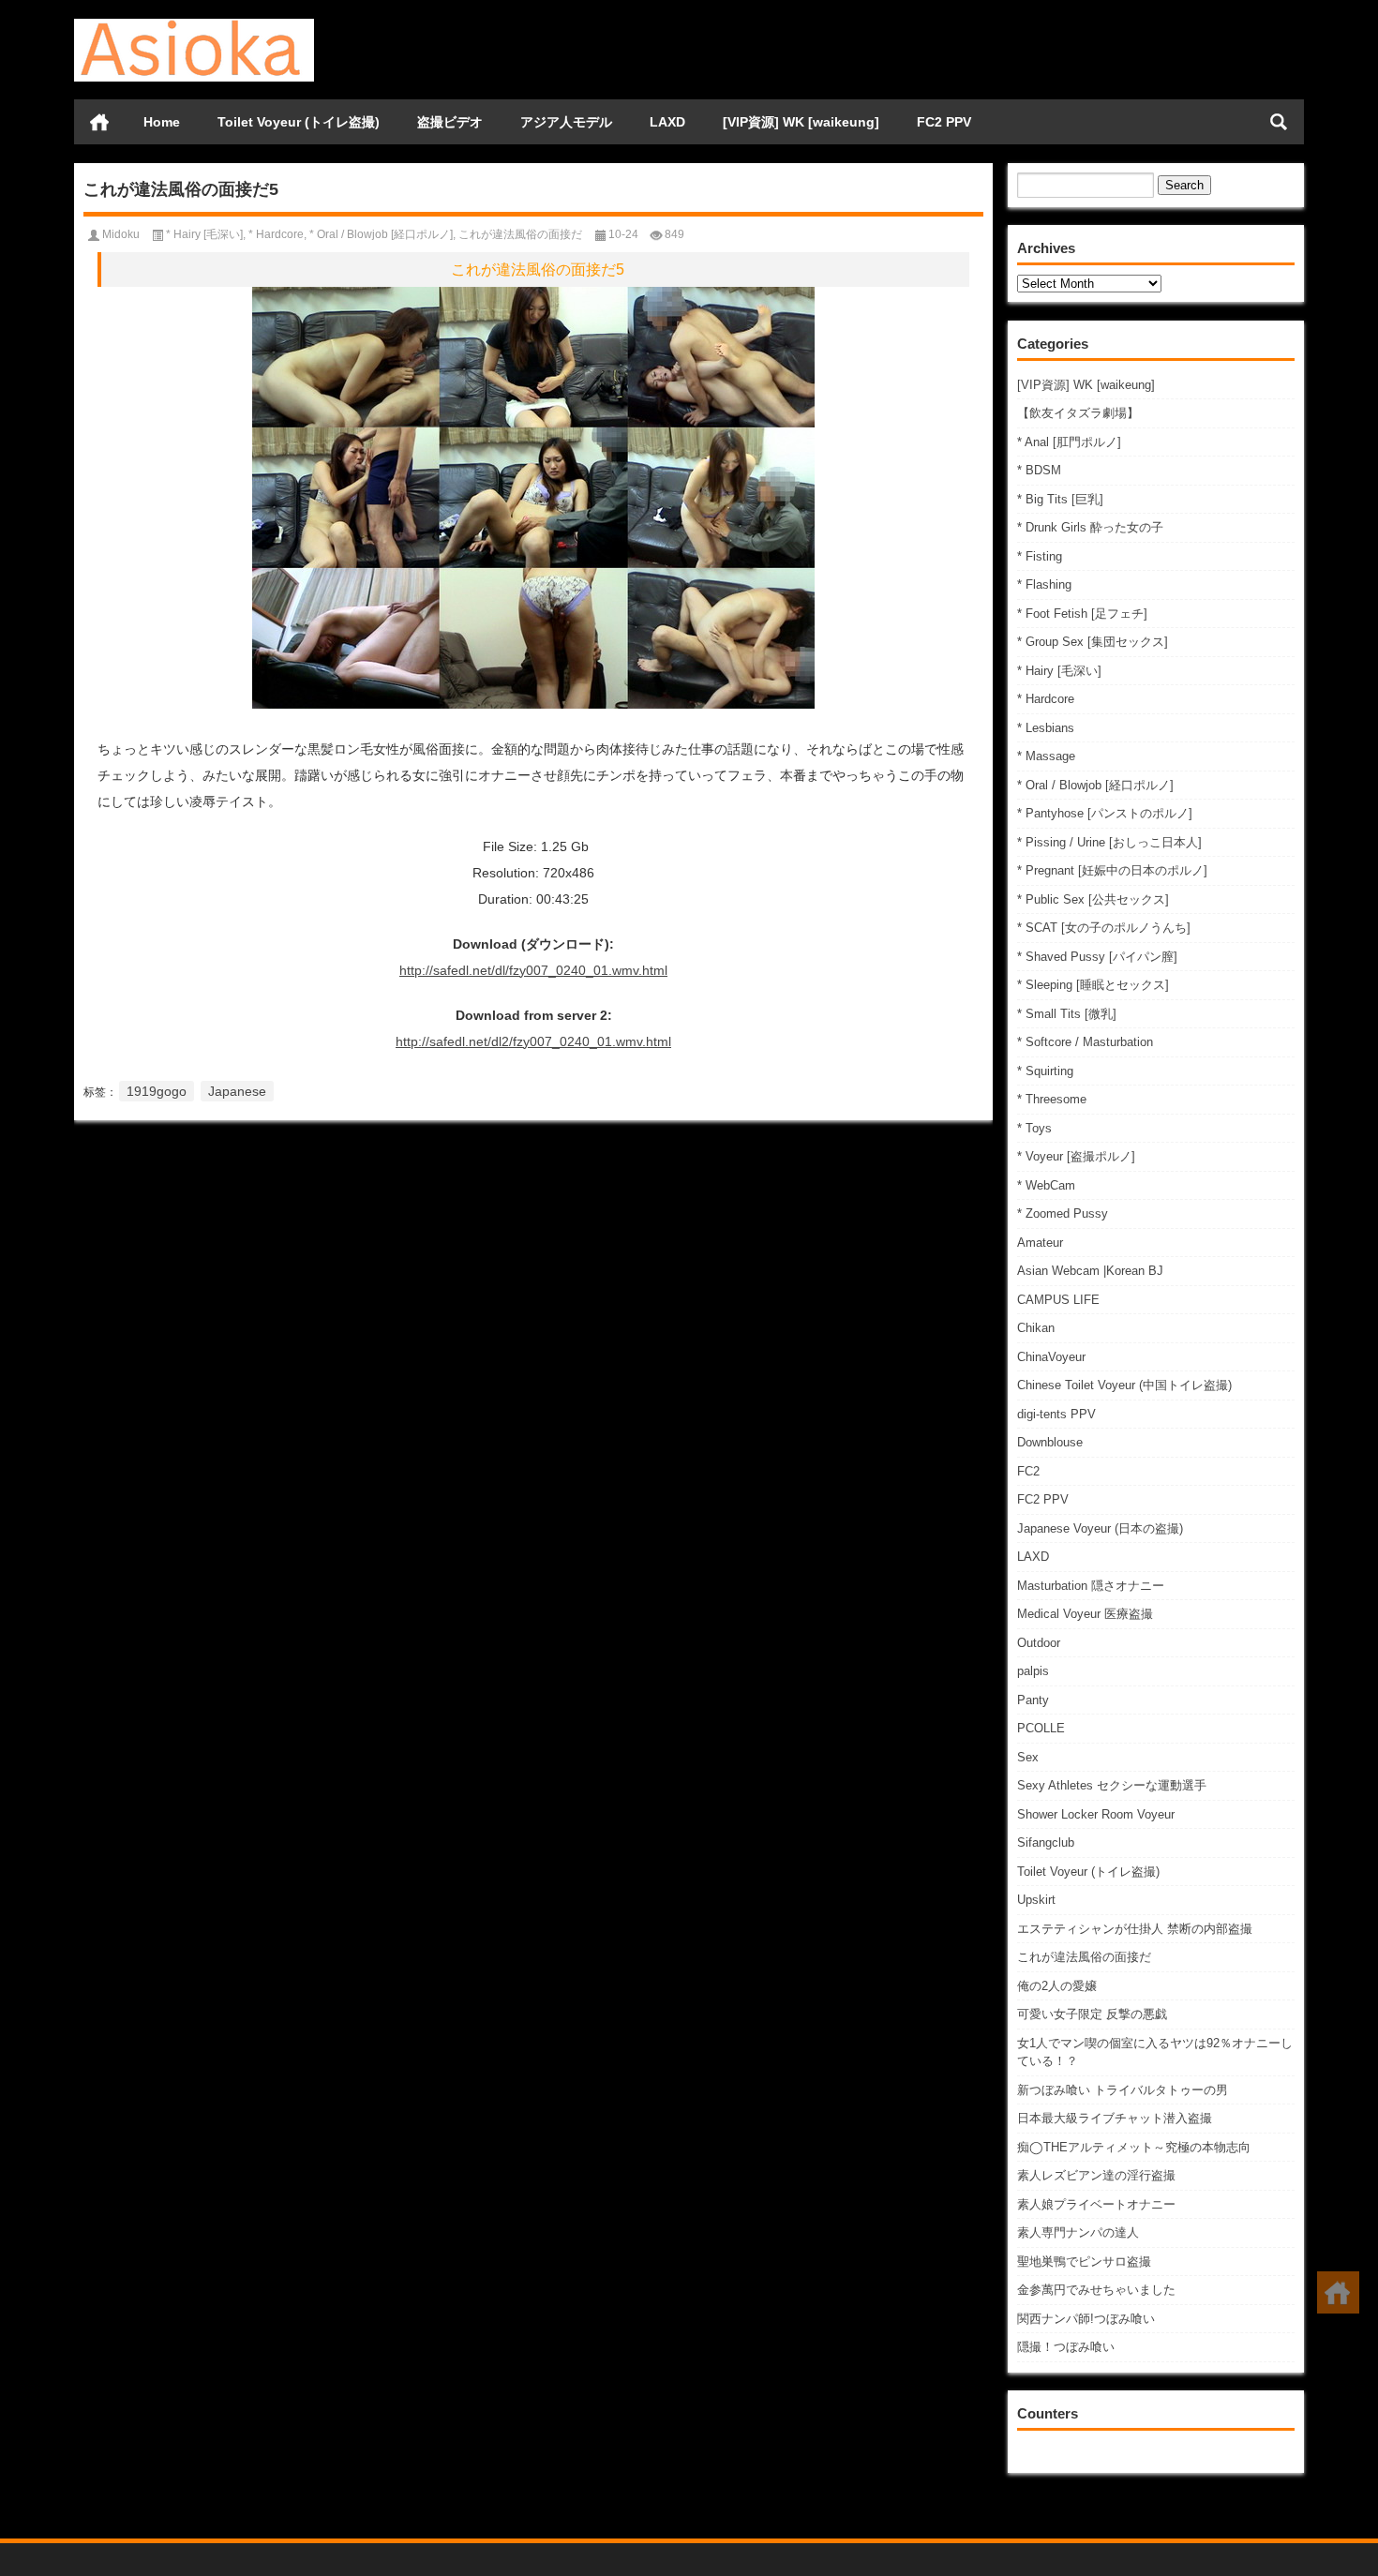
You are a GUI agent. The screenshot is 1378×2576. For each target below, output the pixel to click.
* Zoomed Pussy (1063, 1213)
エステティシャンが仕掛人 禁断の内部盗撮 (1135, 1929)
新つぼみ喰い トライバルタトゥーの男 (1123, 2090)
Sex (1028, 1757)
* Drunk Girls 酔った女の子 (1090, 527)
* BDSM (1039, 470)
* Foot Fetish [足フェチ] (1082, 614)
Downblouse (1050, 1442)
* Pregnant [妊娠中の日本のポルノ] (1112, 870)
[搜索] (1279, 122)
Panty (1033, 1700)
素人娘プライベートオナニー (1096, 2204)
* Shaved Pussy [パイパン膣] (1097, 957)
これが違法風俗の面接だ (1084, 1957)
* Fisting (1040, 556)
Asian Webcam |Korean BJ (1090, 1271)
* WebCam (1046, 1185)
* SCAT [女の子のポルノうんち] (1104, 928)
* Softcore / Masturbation (1085, 1042)
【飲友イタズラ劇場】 (1078, 413)
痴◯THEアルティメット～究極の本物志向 (1134, 2147)
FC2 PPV (944, 122)
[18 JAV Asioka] (194, 25)
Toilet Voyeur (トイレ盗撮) (299, 122)
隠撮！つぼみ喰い (1066, 2347)
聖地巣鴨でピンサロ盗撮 (1084, 2261)
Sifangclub (1046, 1842)
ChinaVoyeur (1051, 1357)
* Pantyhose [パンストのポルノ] (1105, 813)
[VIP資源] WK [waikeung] (801, 122)
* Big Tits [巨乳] (1060, 499)
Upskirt (1036, 1900)
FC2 (1028, 1471)
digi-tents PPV (1056, 1414)
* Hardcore (1046, 699)
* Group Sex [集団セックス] (1093, 642)
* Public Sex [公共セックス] (1093, 899)
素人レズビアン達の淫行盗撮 (1096, 2175)
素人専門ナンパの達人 (1078, 2232)
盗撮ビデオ (450, 122)
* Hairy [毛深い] (1059, 671)
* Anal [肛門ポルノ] (1069, 442)
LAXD (667, 122)
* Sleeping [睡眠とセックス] (1093, 985)
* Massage (1046, 756)
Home (162, 122)
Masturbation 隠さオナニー (1091, 1586)
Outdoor (1039, 1643)
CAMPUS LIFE (1058, 1300)
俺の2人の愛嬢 (1057, 1986)
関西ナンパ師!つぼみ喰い (1086, 2319)
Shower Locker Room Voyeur (1096, 1814)
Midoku (121, 234)
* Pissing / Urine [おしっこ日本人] (1109, 842)
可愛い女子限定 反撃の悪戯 (1092, 2014)
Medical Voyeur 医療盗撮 (1085, 1614)
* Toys (1034, 1128)
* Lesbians (1046, 728)
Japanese (237, 1091)
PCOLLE (1041, 1728)
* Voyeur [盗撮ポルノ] (1076, 1156)
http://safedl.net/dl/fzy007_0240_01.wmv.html (533, 970)
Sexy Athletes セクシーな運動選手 (1112, 1785)
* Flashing (1044, 584)
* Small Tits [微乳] (1067, 1014)
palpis (1033, 1671)
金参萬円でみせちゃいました (1096, 2290)
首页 (99, 122)
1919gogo (157, 1091)
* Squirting (1045, 1071)
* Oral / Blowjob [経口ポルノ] (1095, 785)
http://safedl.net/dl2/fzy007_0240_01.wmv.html (533, 1041)
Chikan (1036, 1328)
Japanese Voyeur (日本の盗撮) (1100, 1528)
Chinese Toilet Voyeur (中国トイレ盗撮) (1124, 1385)
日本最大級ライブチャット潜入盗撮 (1115, 2118)
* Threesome (1052, 1099)
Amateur (1040, 1243)
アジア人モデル (566, 122)
